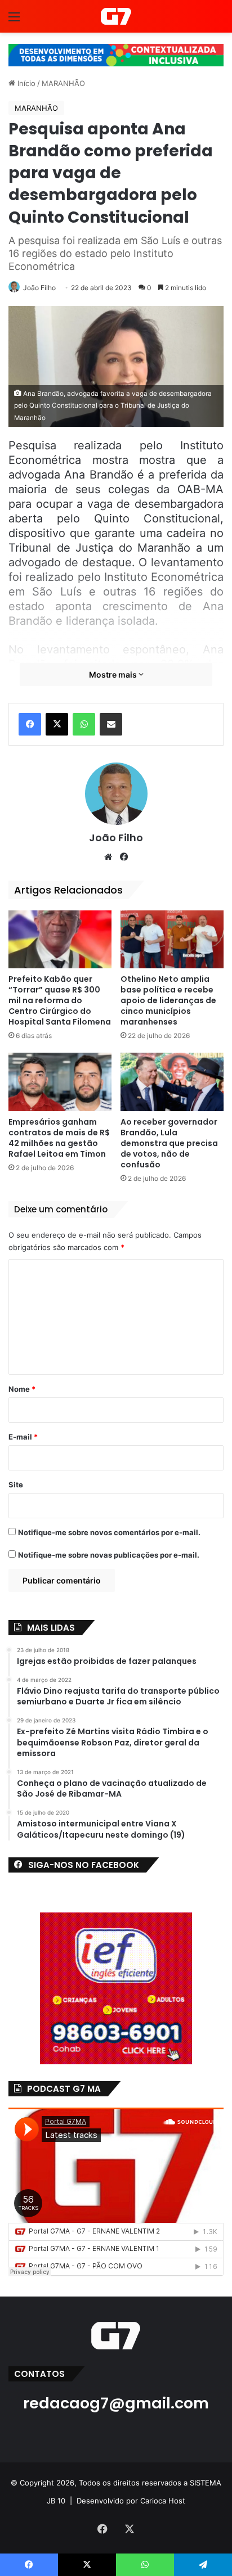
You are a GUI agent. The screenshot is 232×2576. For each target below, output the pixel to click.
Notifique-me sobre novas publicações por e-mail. (109, 1555)
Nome (22, 1389)
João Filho (39, 288)
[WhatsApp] (84, 724)
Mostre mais (114, 675)
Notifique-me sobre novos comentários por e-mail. (109, 1532)
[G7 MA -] (116, 16)
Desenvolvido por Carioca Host (131, 2501)
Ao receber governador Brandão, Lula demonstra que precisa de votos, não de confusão (169, 1143)
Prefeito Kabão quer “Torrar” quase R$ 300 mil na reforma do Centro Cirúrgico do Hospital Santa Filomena (60, 1000)
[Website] (108, 857)
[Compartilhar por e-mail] (111, 724)
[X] (57, 724)
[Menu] (14, 21)
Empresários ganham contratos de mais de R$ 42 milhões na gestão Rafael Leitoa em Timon (59, 1138)
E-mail (23, 1437)
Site (16, 1485)
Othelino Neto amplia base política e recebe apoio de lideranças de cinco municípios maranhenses (168, 1000)
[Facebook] (30, 724)
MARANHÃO (63, 83)
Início (25, 83)
